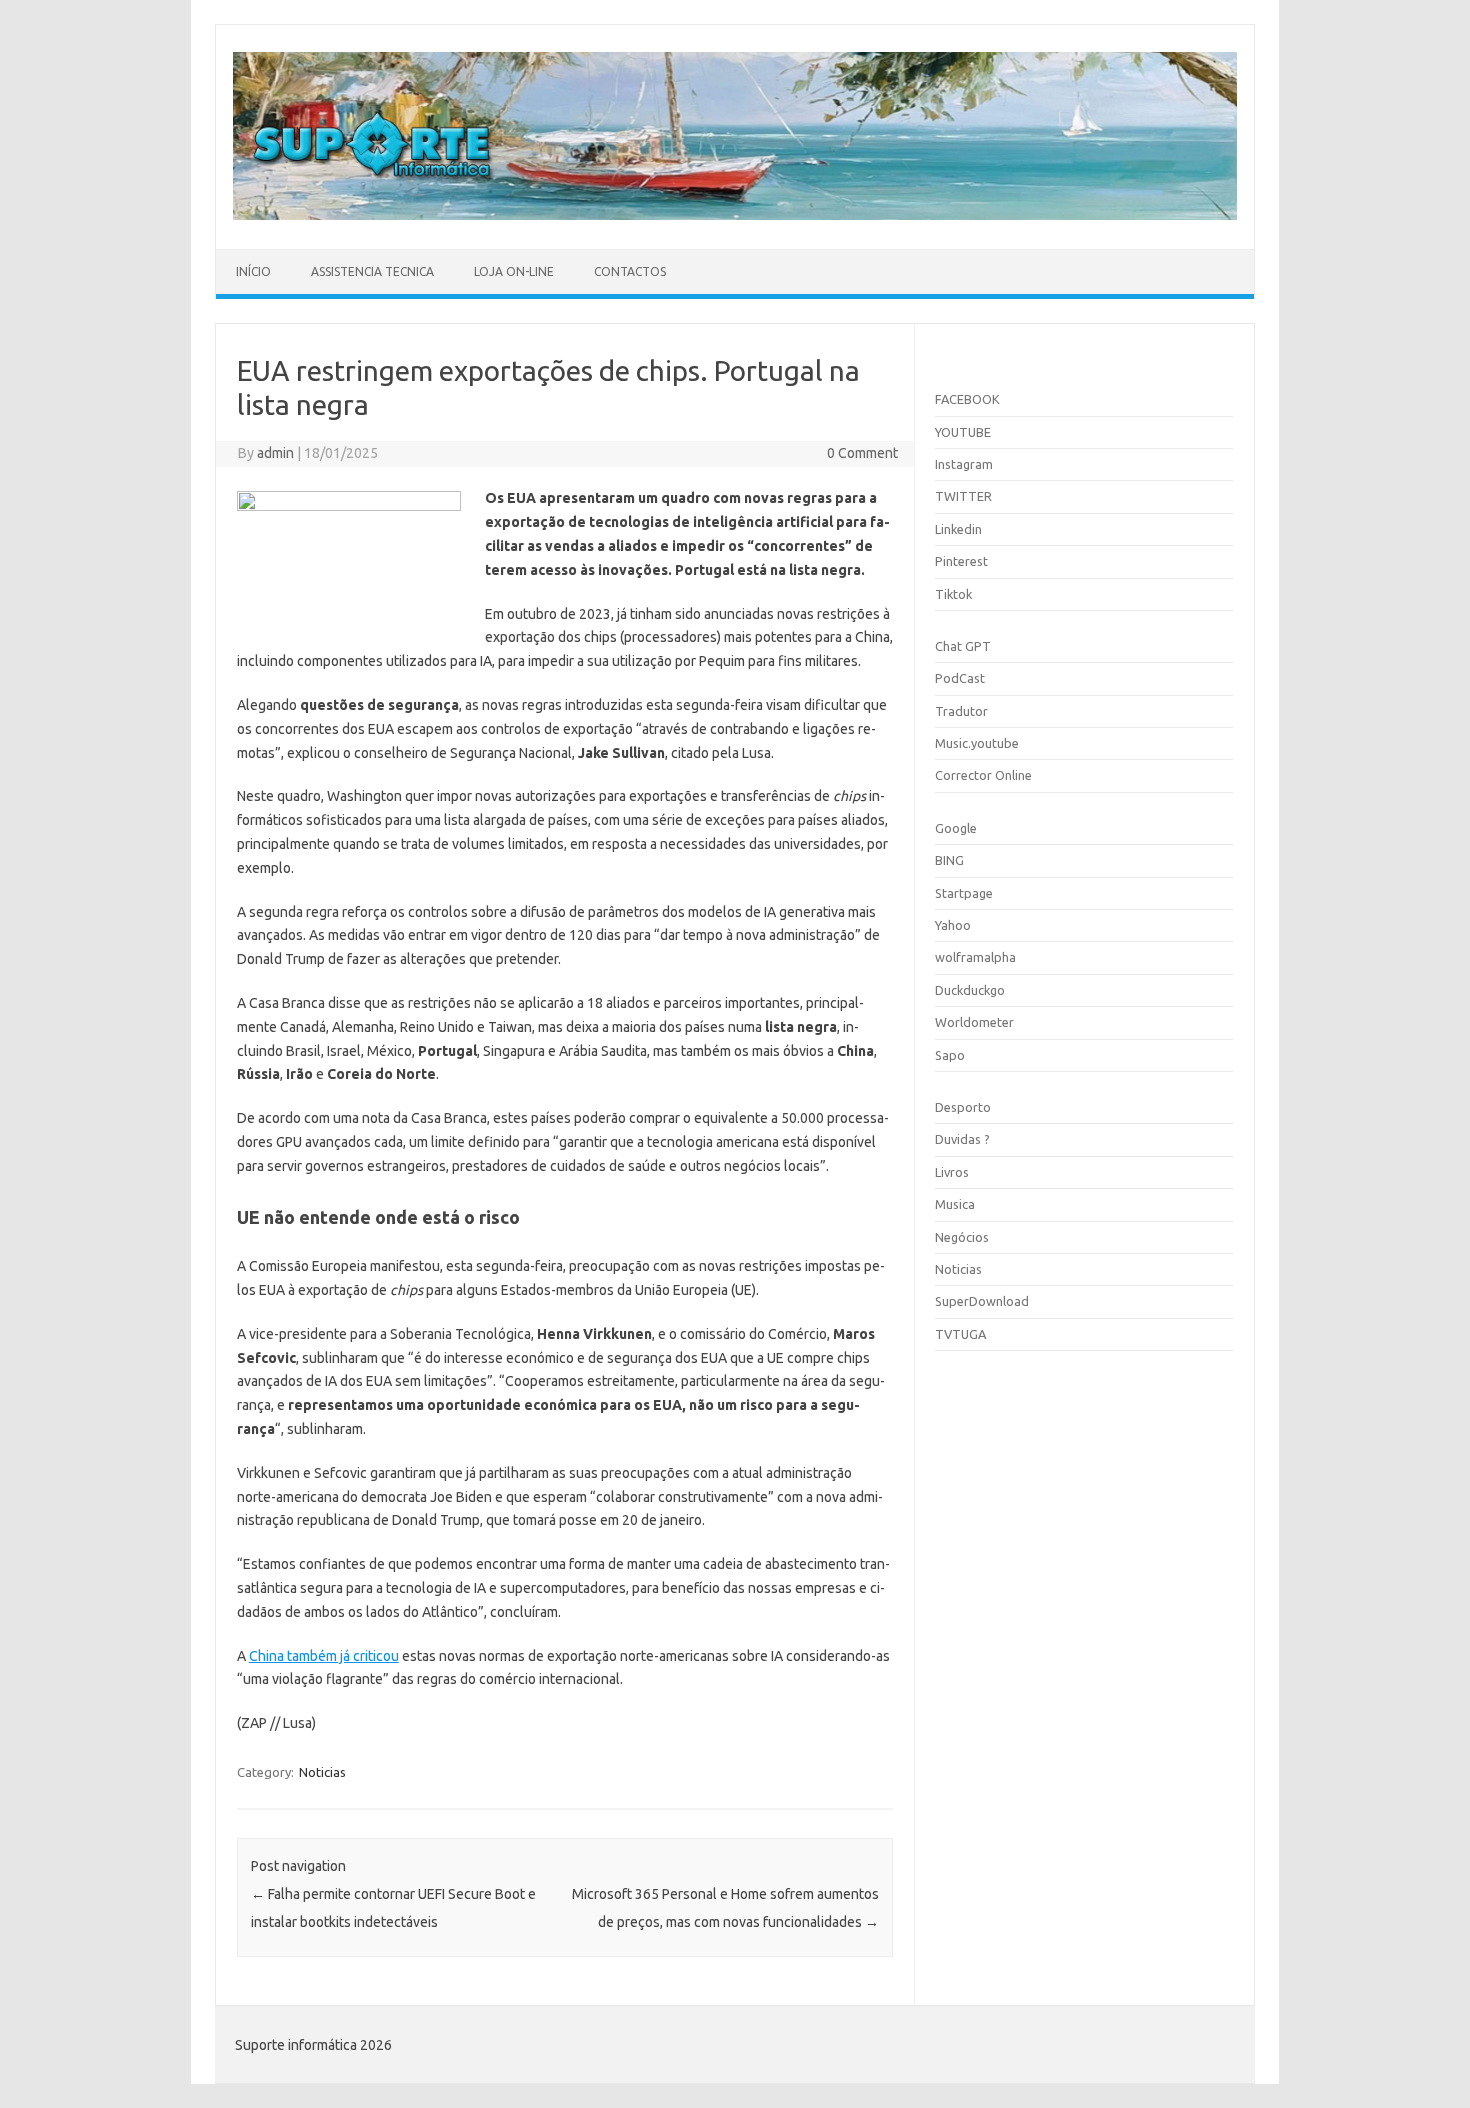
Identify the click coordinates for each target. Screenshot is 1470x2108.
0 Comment (862, 453)
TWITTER (963, 496)
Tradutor (961, 711)
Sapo (950, 1055)
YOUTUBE (963, 432)
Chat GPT (963, 646)
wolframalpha (975, 957)
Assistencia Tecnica (372, 271)
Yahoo (953, 925)
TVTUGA (960, 1334)
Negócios (962, 1237)
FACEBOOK (967, 399)
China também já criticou (324, 1656)
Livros (952, 1172)
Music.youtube (977, 743)
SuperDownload (982, 1301)
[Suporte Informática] (735, 215)
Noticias (322, 1772)
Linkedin (958, 529)
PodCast (960, 678)
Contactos (630, 271)
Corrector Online (983, 775)
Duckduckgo (970, 990)
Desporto (963, 1107)
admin (275, 453)
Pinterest (961, 561)
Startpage (964, 893)
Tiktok (953, 594)
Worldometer (974, 1022)
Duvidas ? (962, 1139)
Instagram (964, 464)
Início (253, 271)
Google (956, 828)
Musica (955, 1204)
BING (949, 860)
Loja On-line (514, 271)
